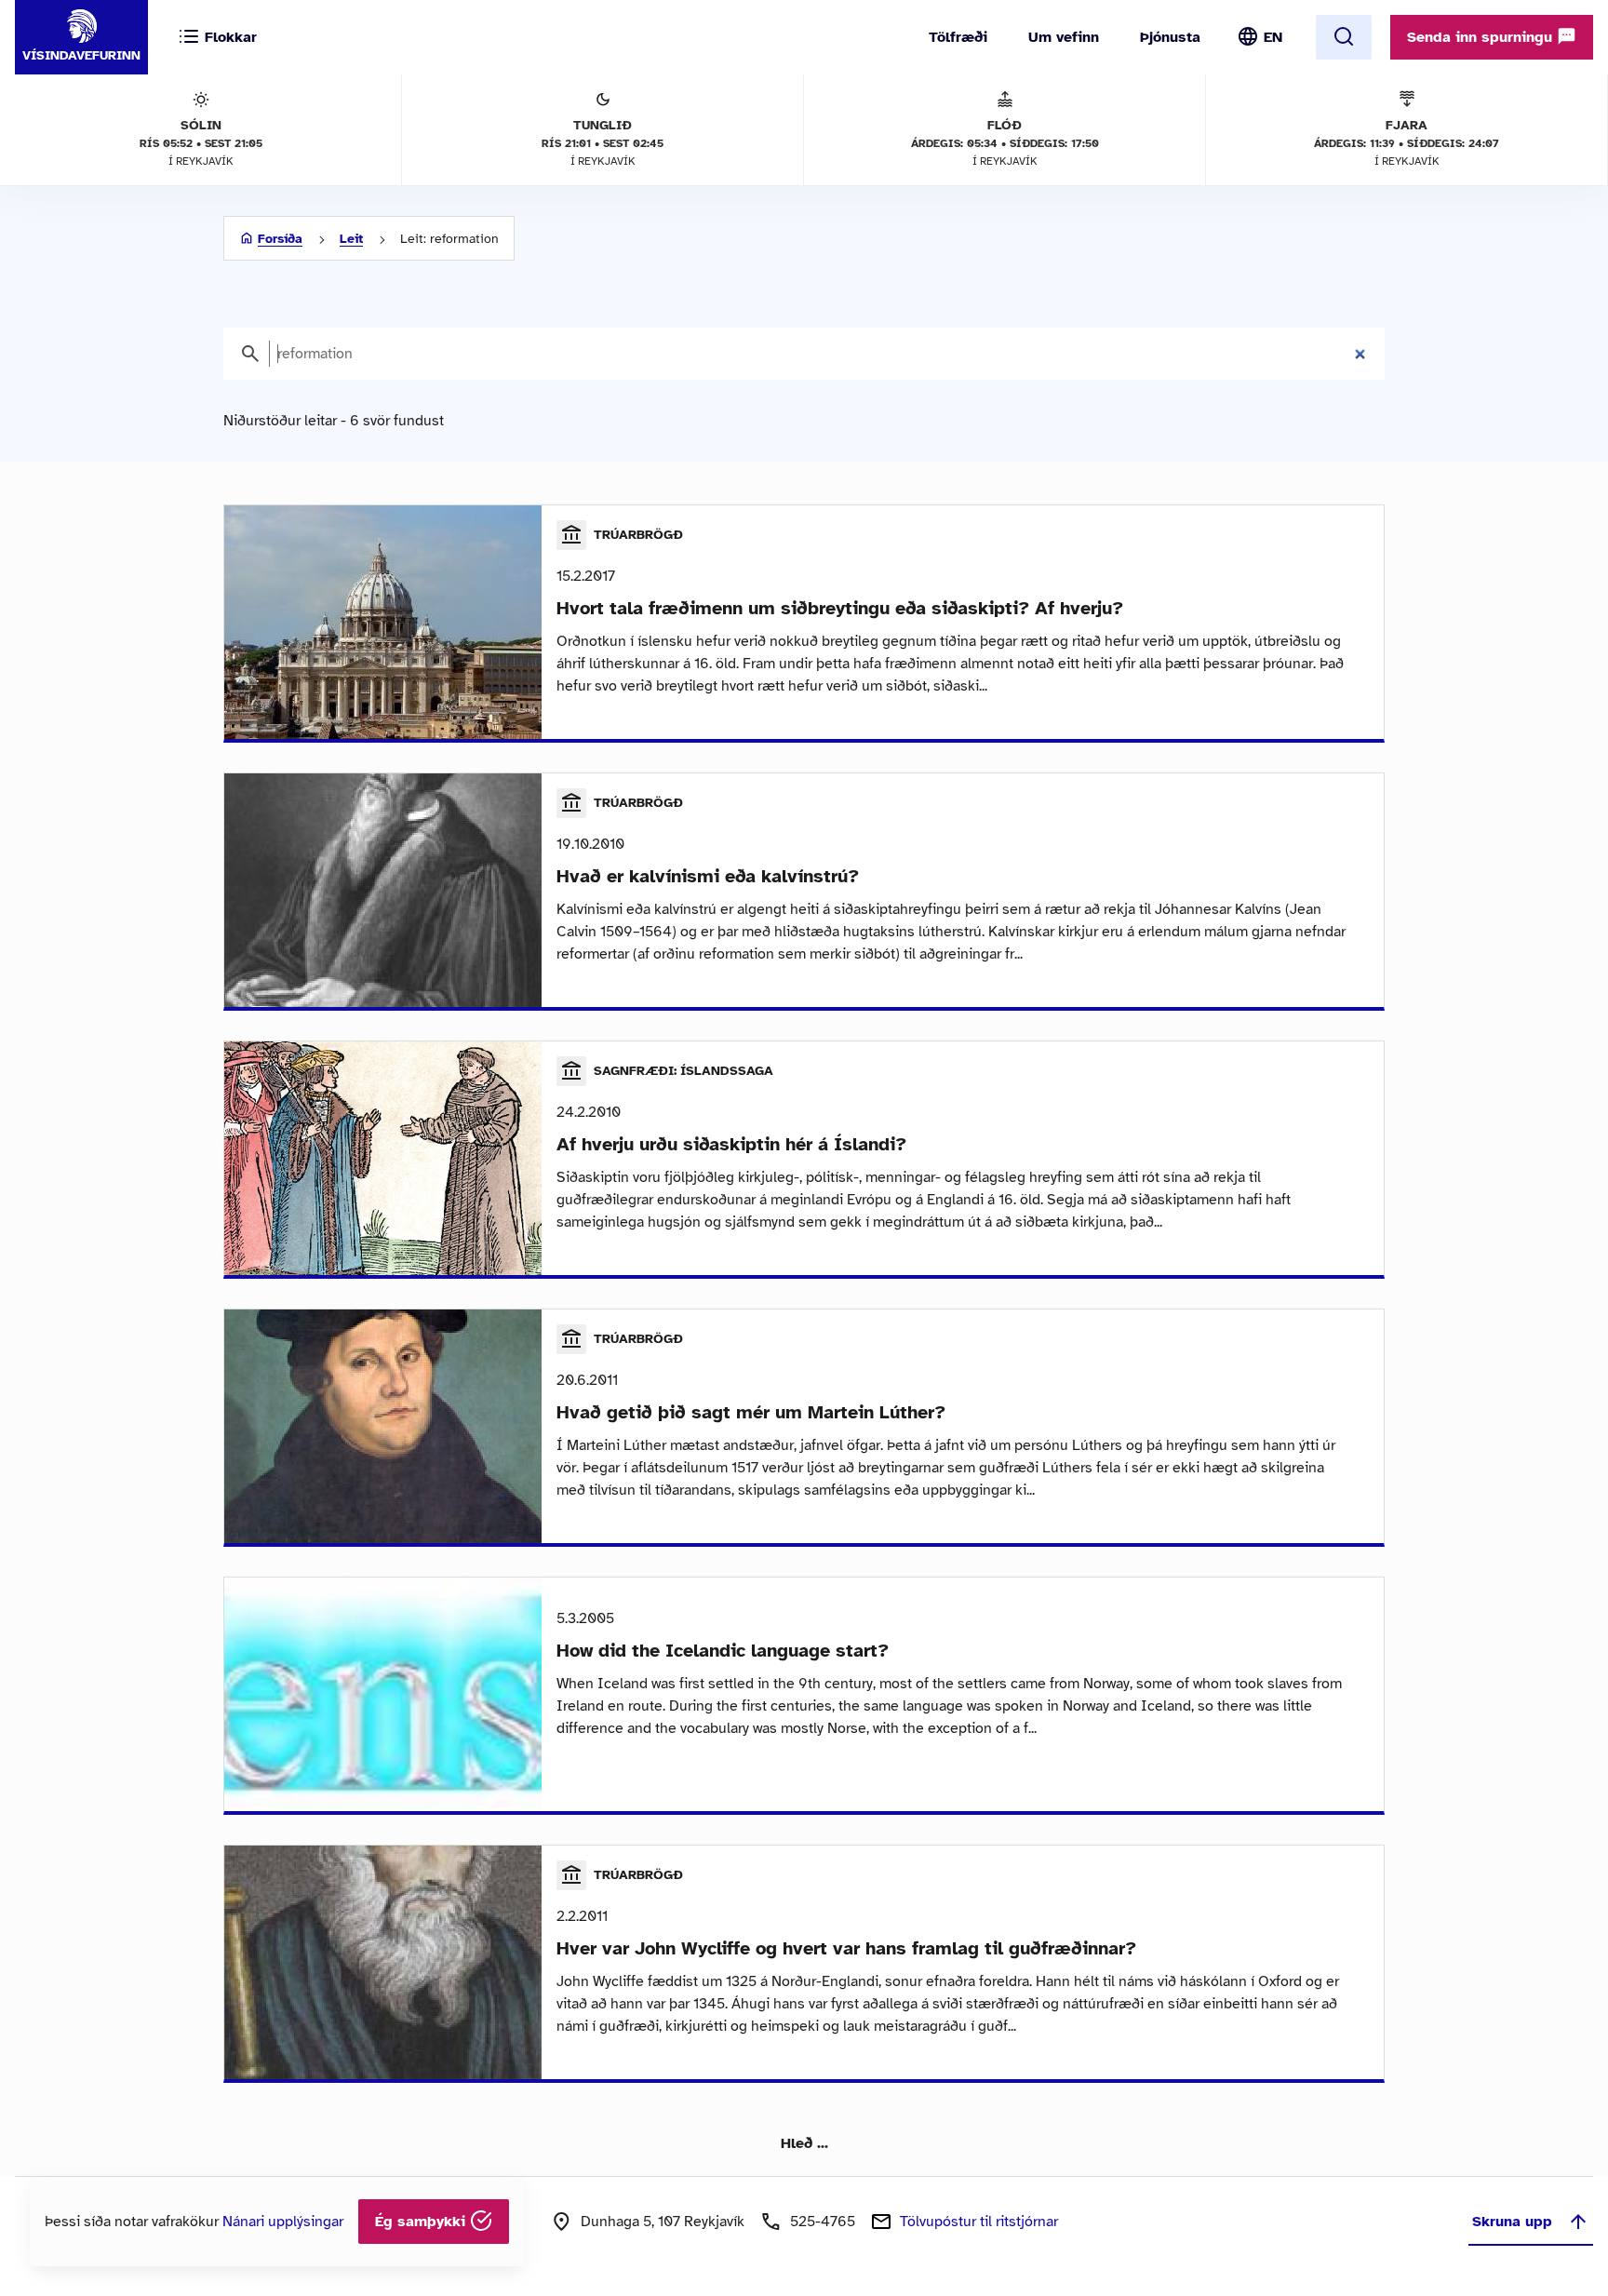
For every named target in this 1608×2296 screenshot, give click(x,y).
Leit (351, 239)
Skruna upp (1512, 2222)
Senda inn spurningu (1482, 37)
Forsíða (280, 239)
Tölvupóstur (979, 2222)
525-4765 (823, 2222)
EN (1273, 37)
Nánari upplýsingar (283, 2222)
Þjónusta (1170, 37)
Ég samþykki (422, 2222)
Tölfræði (958, 37)
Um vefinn (1064, 37)
